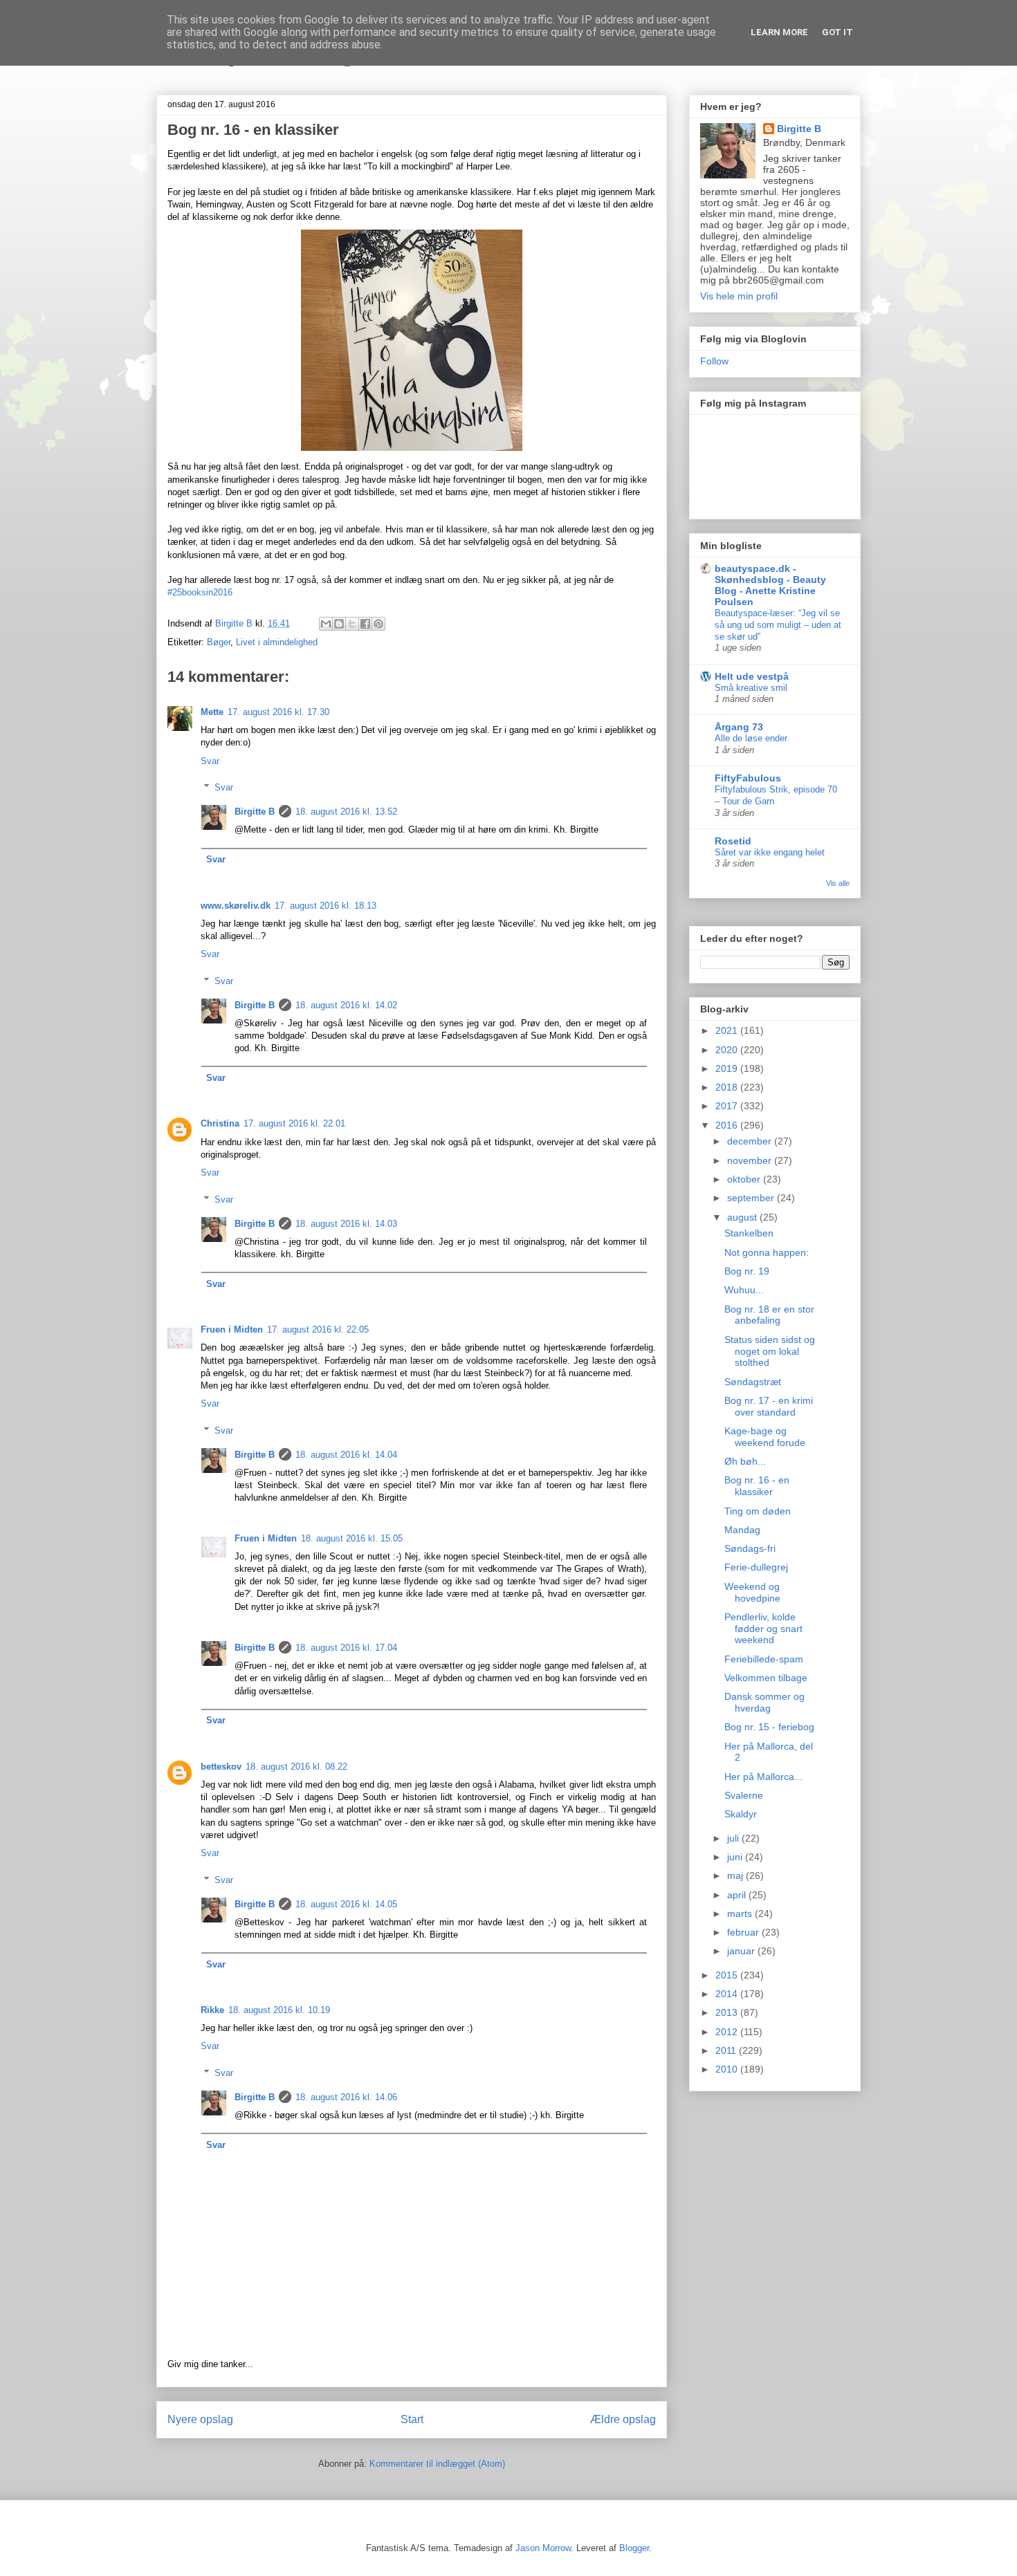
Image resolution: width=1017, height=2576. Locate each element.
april (738, 1895)
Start (412, 2419)
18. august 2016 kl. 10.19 (279, 2010)
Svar (210, 761)
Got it (837, 32)
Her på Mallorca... (763, 1777)
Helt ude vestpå (752, 676)
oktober (745, 1179)
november (751, 1160)
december (751, 1141)
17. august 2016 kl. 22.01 (294, 1123)
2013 (728, 2012)
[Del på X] (352, 624)
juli (734, 1838)
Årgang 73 (739, 727)
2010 (728, 2069)
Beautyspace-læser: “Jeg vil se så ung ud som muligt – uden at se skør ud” (778, 625)
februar (744, 1932)
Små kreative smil (751, 688)
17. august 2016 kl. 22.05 (318, 1329)
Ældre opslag (623, 2419)
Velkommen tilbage (766, 1678)
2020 (728, 1050)
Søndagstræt (753, 1382)
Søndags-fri (750, 1548)
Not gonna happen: (767, 1252)
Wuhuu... (744, 1290)
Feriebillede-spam (764, 1659)
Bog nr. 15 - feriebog (769, 1727)
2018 (728, 1087)
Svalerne (744, 1795)
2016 (728, 1125)
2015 (728, 1975)
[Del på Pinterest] (378, 624)
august (743, 1217)
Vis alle (838, 883)
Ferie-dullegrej (756, 1567)
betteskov (221, 1767)
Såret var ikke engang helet (770, 852)
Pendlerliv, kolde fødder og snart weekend (763, 1629)
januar (742, 1951)
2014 (728, 1994)
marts (741, 1914)
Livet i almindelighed (277, 642)
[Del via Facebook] (365, 624)
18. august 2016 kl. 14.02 (346, 1005)
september (752, 1198)
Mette (212, 712)
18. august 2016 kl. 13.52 (346, 812)
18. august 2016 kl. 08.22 (296, 1767)
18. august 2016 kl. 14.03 (346, 1224)
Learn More (779, 32)
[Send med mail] (326, 624)
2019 (728, 1068)
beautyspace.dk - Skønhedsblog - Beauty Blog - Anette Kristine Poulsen (770, 585)
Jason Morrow (543, 2548)
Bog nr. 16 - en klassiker (757, 1486)
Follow (714, 361)
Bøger (219, 642)
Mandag (742, 1530)
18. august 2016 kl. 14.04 (346, 1455)
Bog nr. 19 (747, 1271)
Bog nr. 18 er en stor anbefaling (769, 1315)
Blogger (634, 2548)
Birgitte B (255, 812)
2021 (728, 1030)
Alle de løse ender (751, 738)
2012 (728, 2032)
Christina (220, 1123)
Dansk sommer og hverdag (764, 1702)
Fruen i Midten (232, 1329)
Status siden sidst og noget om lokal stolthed (770, 1351)
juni (736, 1857)
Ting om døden (758, 1511)
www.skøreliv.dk (236, 906)
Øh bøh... (745, 1461)
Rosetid (733, 841)
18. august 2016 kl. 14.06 (346, 2097)
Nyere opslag (200, 2419)
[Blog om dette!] (339, 624)
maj (736, 1875)
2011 (727, 2050)
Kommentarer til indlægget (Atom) (437, 2464)
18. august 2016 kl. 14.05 (346, 1904)
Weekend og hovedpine (752, 1592)
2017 (728, 1106)
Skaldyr (741, 1814)
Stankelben (749, 1233)
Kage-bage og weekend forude (765, 1437)
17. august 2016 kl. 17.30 (278, 712)
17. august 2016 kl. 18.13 (326, 906)
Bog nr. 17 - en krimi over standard (769, 1406)
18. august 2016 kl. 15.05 (352, 1538)
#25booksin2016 (200, 592)
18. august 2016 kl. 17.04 (346, 1648)
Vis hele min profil (739, 296)
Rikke (212, 2010)
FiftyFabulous (748, 778)
